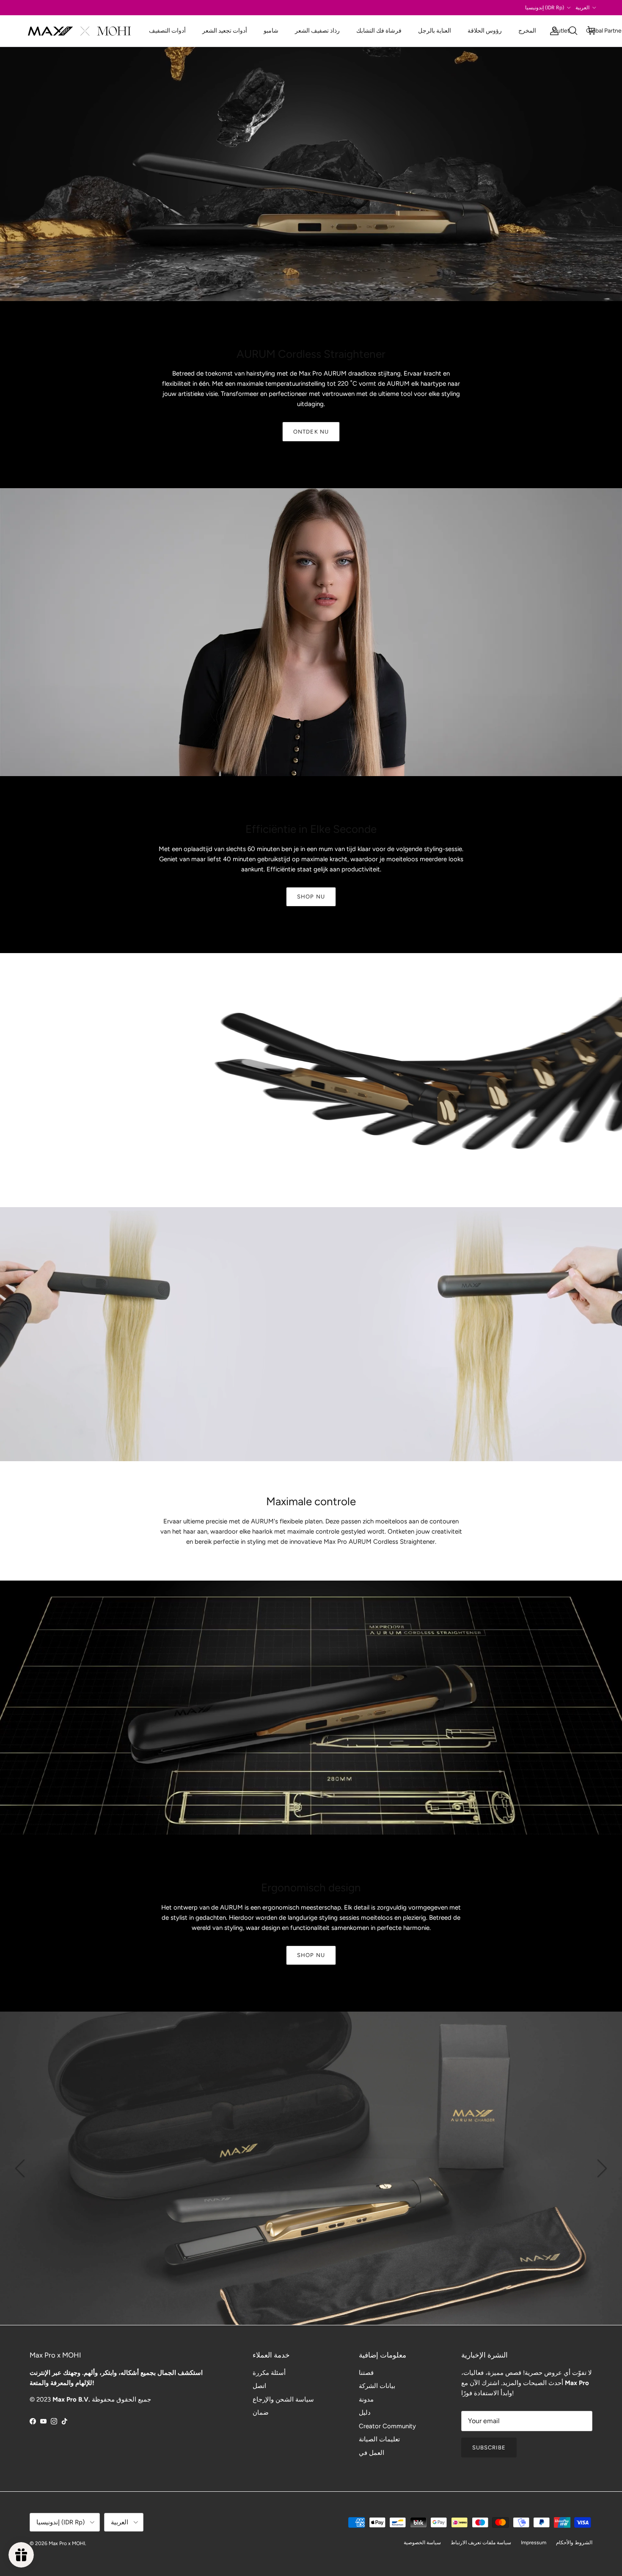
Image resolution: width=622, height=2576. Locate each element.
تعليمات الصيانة (379, 2439)
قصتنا (366, 2373)
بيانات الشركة (377, 2386)
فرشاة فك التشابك (379, 31)
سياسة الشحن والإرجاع (283, 2399)
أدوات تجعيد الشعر (225, 31)
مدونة (366, 2399)
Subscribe (489, 2447)
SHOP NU (311, 897)
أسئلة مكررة (269, 2373)
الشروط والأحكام (574, 2543)
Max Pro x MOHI (67, 2543)
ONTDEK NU (311, 432)
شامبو (271, 31)
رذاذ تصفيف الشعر (317, 31)
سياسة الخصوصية (422, 2543)
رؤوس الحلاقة (485, 31)
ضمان (261, 2413)
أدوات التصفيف (167, 31)
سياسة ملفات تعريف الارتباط (481, 2543)
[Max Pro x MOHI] (79, 31)
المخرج (527, 31)
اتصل (259, 2386)
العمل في (372, 2453)
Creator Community (387, 2426)
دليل (365, 2413)
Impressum (534, 2543)
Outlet (561, 31)
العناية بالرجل (435, 31)
